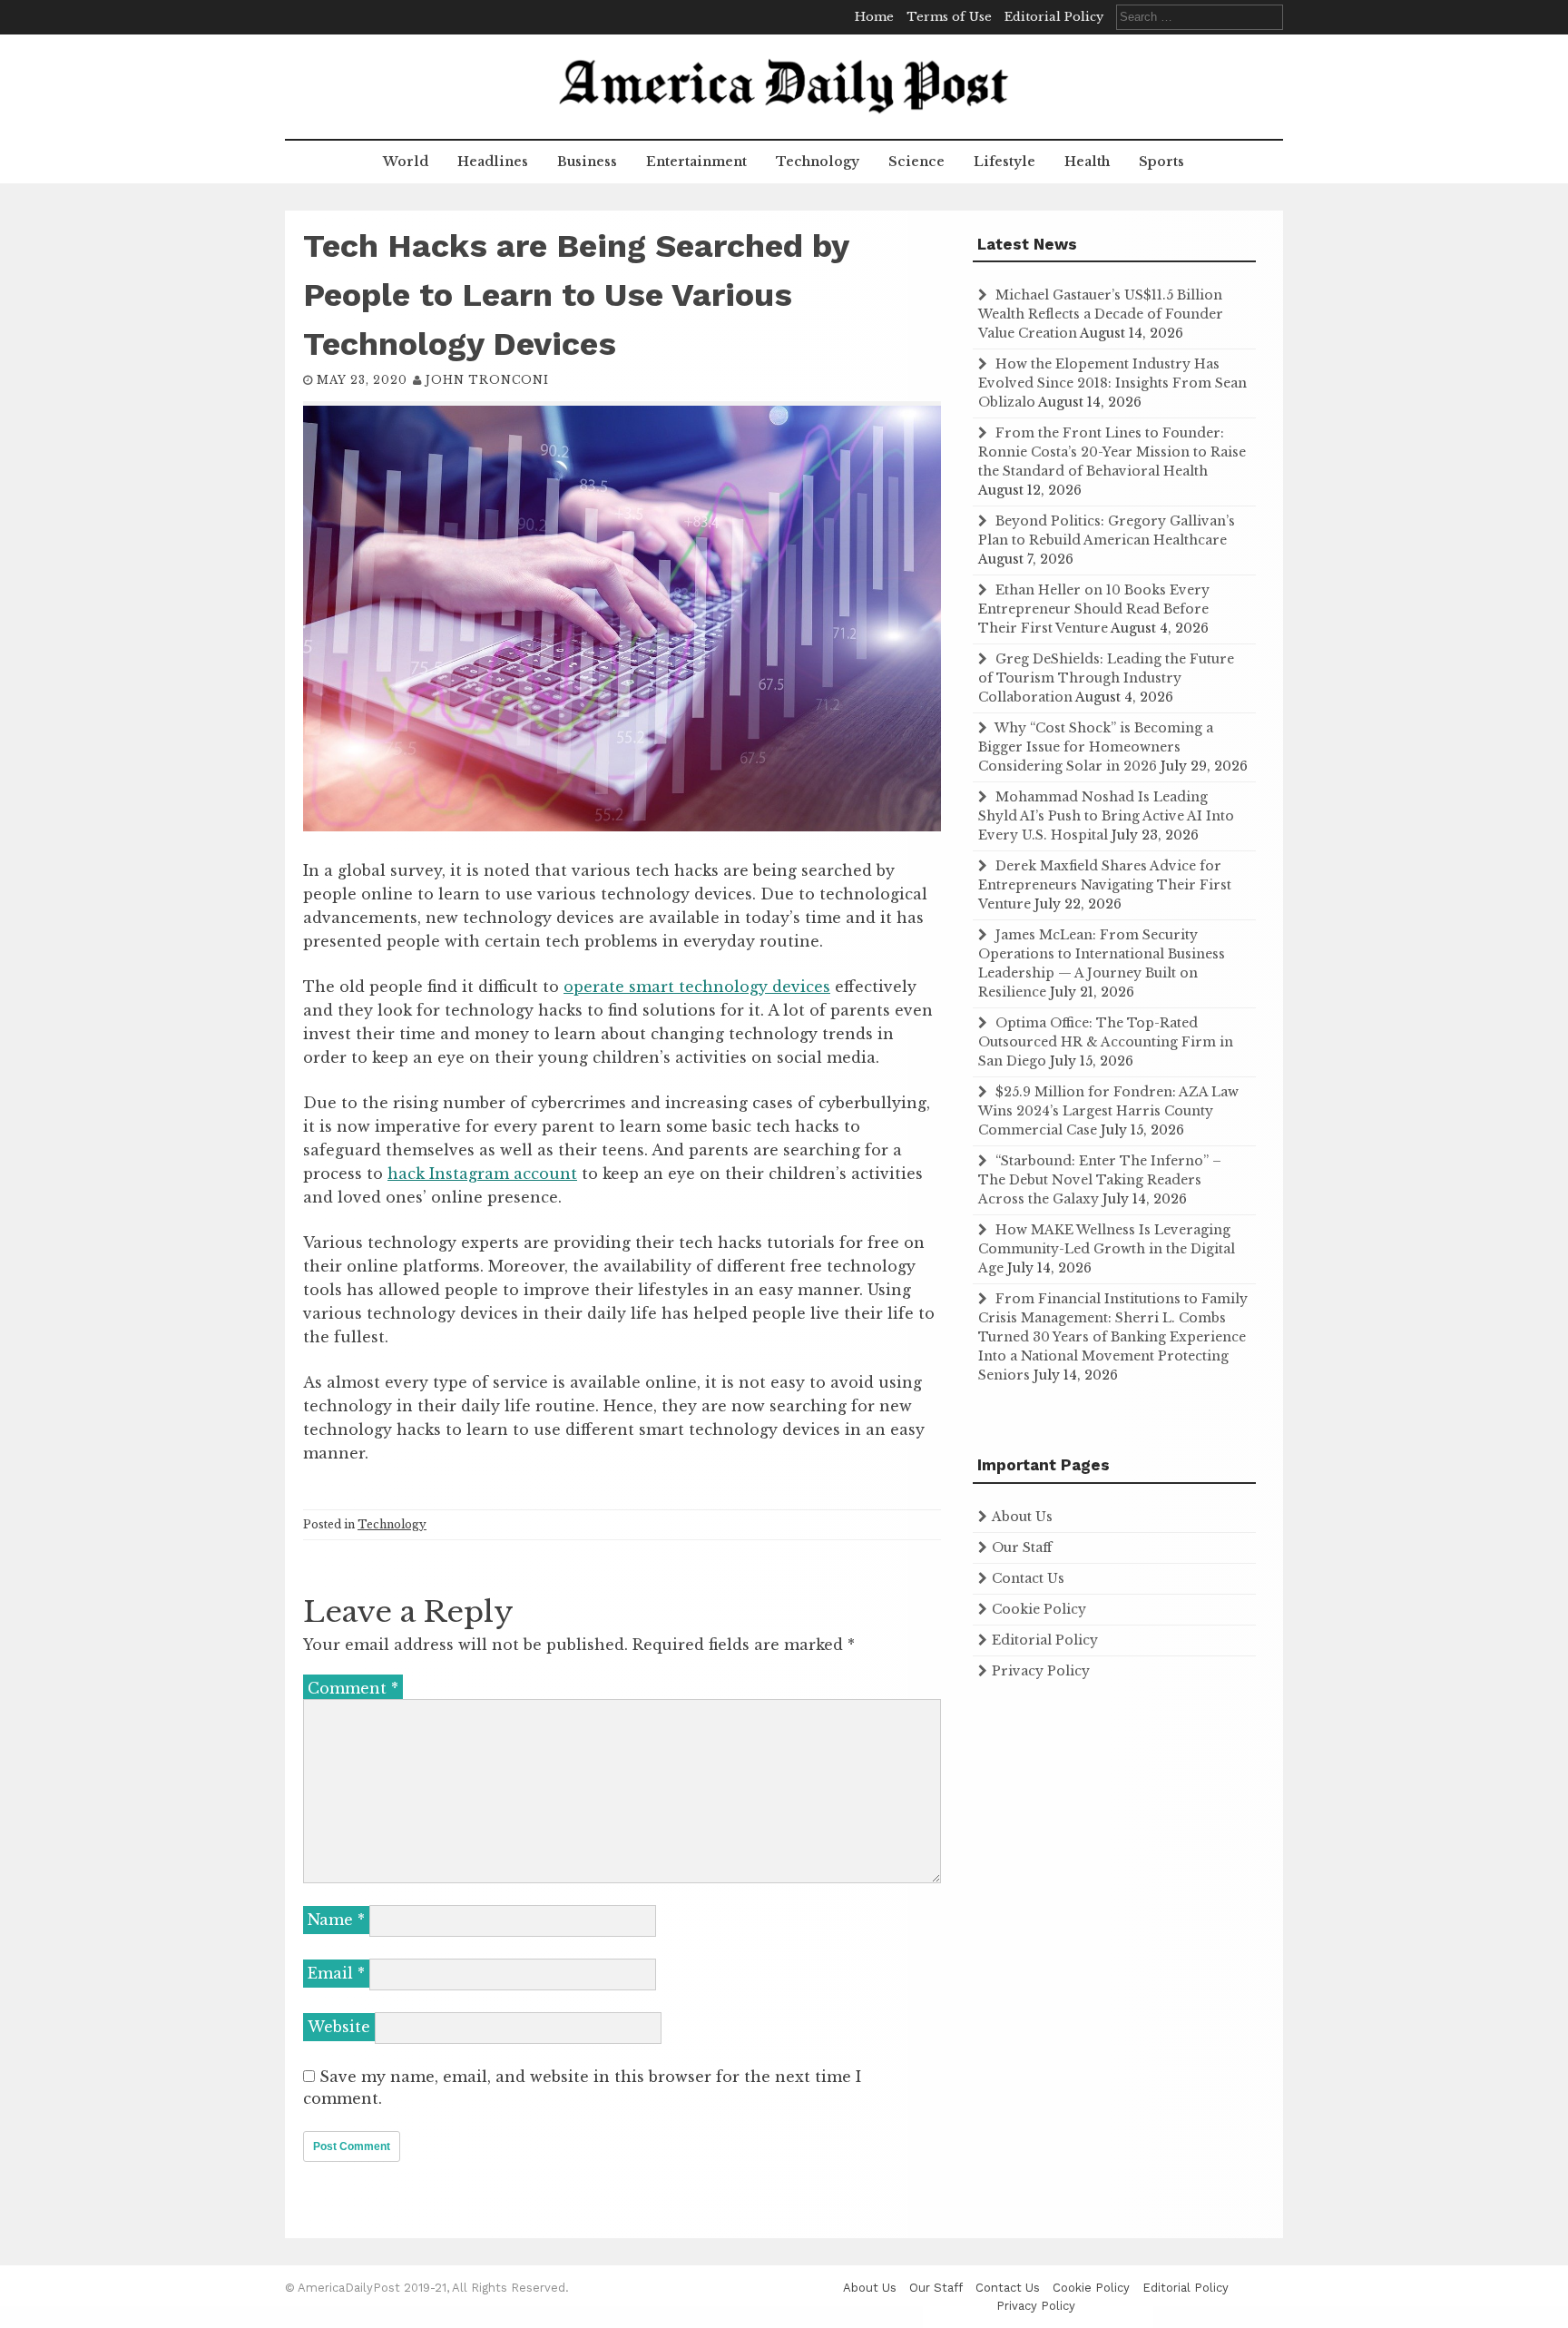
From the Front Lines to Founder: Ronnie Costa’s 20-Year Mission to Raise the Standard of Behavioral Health (1112, 452)
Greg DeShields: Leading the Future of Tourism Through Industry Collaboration (1106, 678)
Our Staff (1022, 1547)
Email (336, 1973)
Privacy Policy (1041, 1671)
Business (587, 162)
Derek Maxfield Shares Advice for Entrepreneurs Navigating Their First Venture (1105, 885)
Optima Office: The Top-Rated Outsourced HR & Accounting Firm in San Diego (1106, 1042)
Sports (1161, 162)
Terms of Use (949, 17)
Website (339, 2027)
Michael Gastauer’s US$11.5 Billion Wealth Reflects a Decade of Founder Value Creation (1101, 314)
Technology (818, 162)
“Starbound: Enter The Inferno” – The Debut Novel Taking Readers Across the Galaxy (1100, 1180)
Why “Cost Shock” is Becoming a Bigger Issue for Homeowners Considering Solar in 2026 (1096, 747)
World (406, 162)
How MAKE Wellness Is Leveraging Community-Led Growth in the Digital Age (1107, 1249)
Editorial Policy (1054, 17)
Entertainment (696, 162)
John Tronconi (487, 380)
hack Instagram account (482, 1174)
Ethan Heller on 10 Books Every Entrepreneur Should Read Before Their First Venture (1094, 609)
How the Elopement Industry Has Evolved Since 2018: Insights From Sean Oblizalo (1112, 383)
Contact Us (1028, 1578)
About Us (1022, 1517)
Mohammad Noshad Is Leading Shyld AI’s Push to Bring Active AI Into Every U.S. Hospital (1106, 816)
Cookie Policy (1039, 1609)
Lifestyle (1004, 162)
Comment (353, 1688)
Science (916, 162)
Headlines (493, 162)
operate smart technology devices (697, 987)
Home (874, 17)
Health (1087, 162)
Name (336, 1920)
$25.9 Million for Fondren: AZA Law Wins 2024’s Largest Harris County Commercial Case (1108, 1111)
